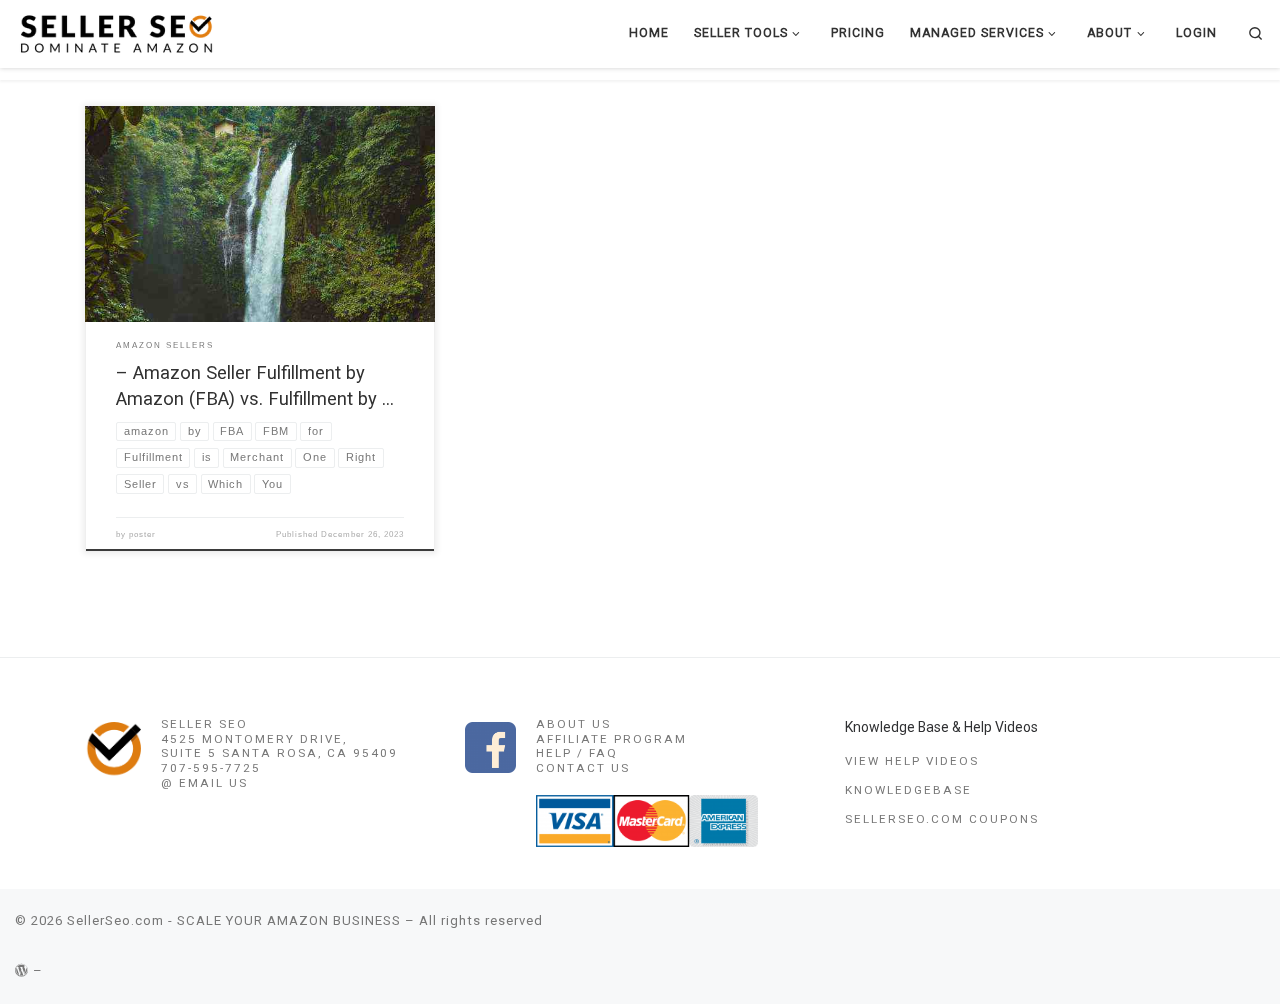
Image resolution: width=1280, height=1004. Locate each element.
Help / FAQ (577, 753)
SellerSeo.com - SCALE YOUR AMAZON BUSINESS (234, 920)
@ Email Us (204, 783)
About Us (573, 724)
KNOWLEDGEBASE (908, 790)
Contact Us (583, 768)
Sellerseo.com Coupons (942, 819)
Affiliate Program (611, 739)
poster (142, 534)
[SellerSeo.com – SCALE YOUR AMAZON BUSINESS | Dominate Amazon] (115, 32)
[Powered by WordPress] (22, 970)
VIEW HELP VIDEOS (912, 761)
